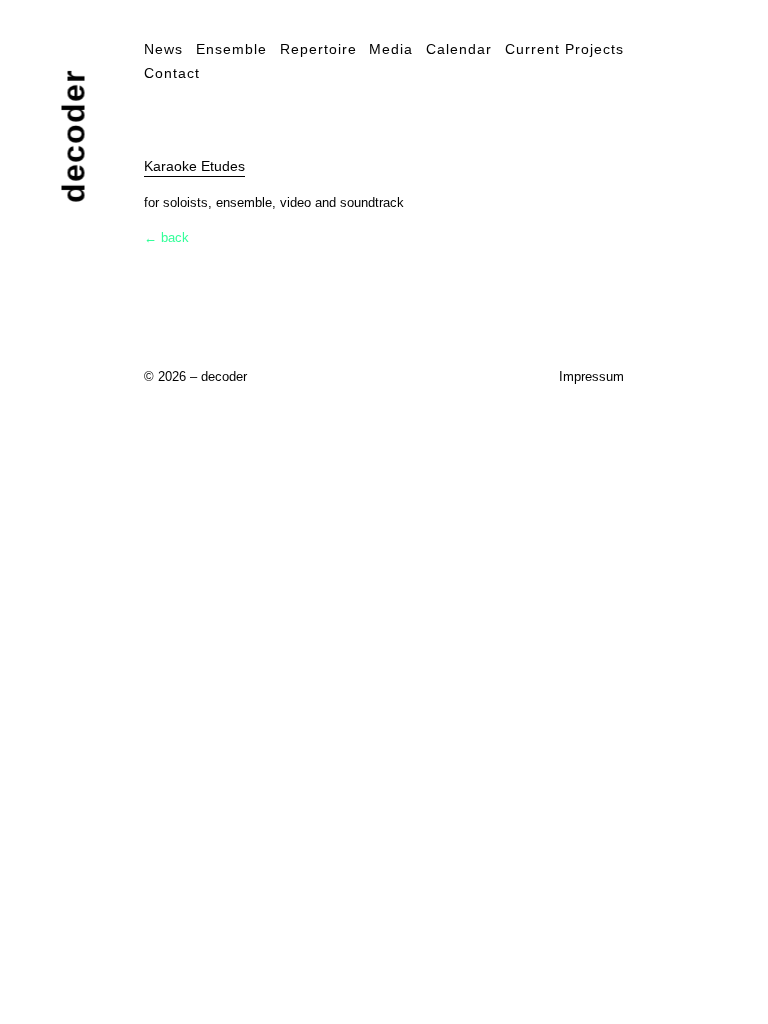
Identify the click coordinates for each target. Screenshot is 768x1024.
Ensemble (231, 49)
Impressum (591, 376)
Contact (172, 73)
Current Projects (564, 49)
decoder (74, 136)
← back (166, 237)
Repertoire (318, 49)
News (163, 49)
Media (391, 49)
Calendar (459, 49)
